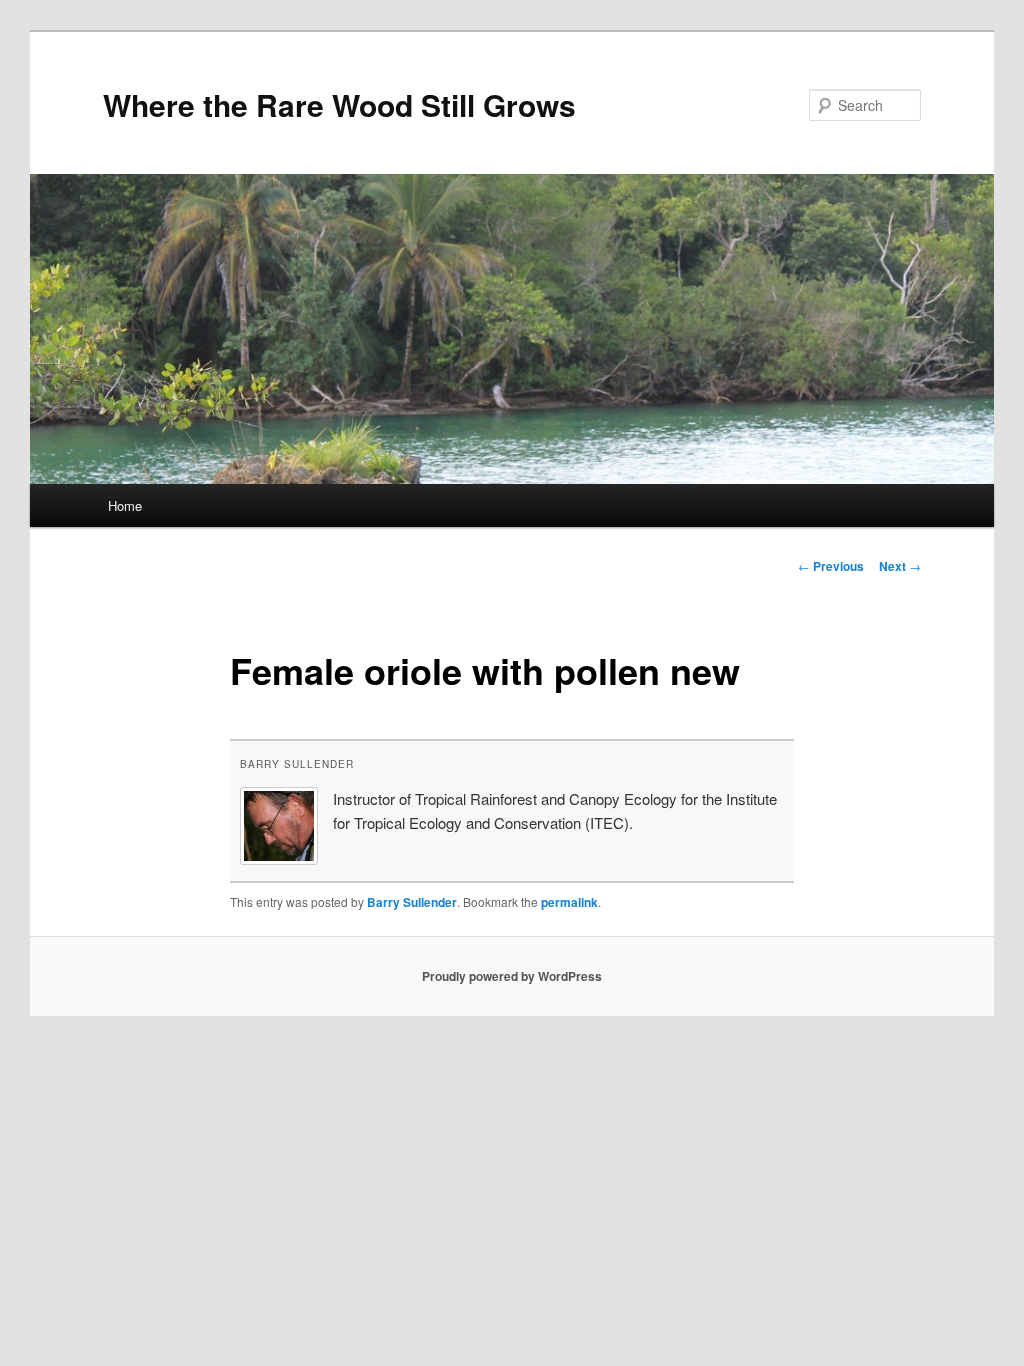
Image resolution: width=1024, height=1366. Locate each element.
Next (900, 566)
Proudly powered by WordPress (512, 976)
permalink (569, 902)
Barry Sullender (297, 764)
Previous (831, 566)
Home (125, 505)
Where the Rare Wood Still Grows (339, 104)
